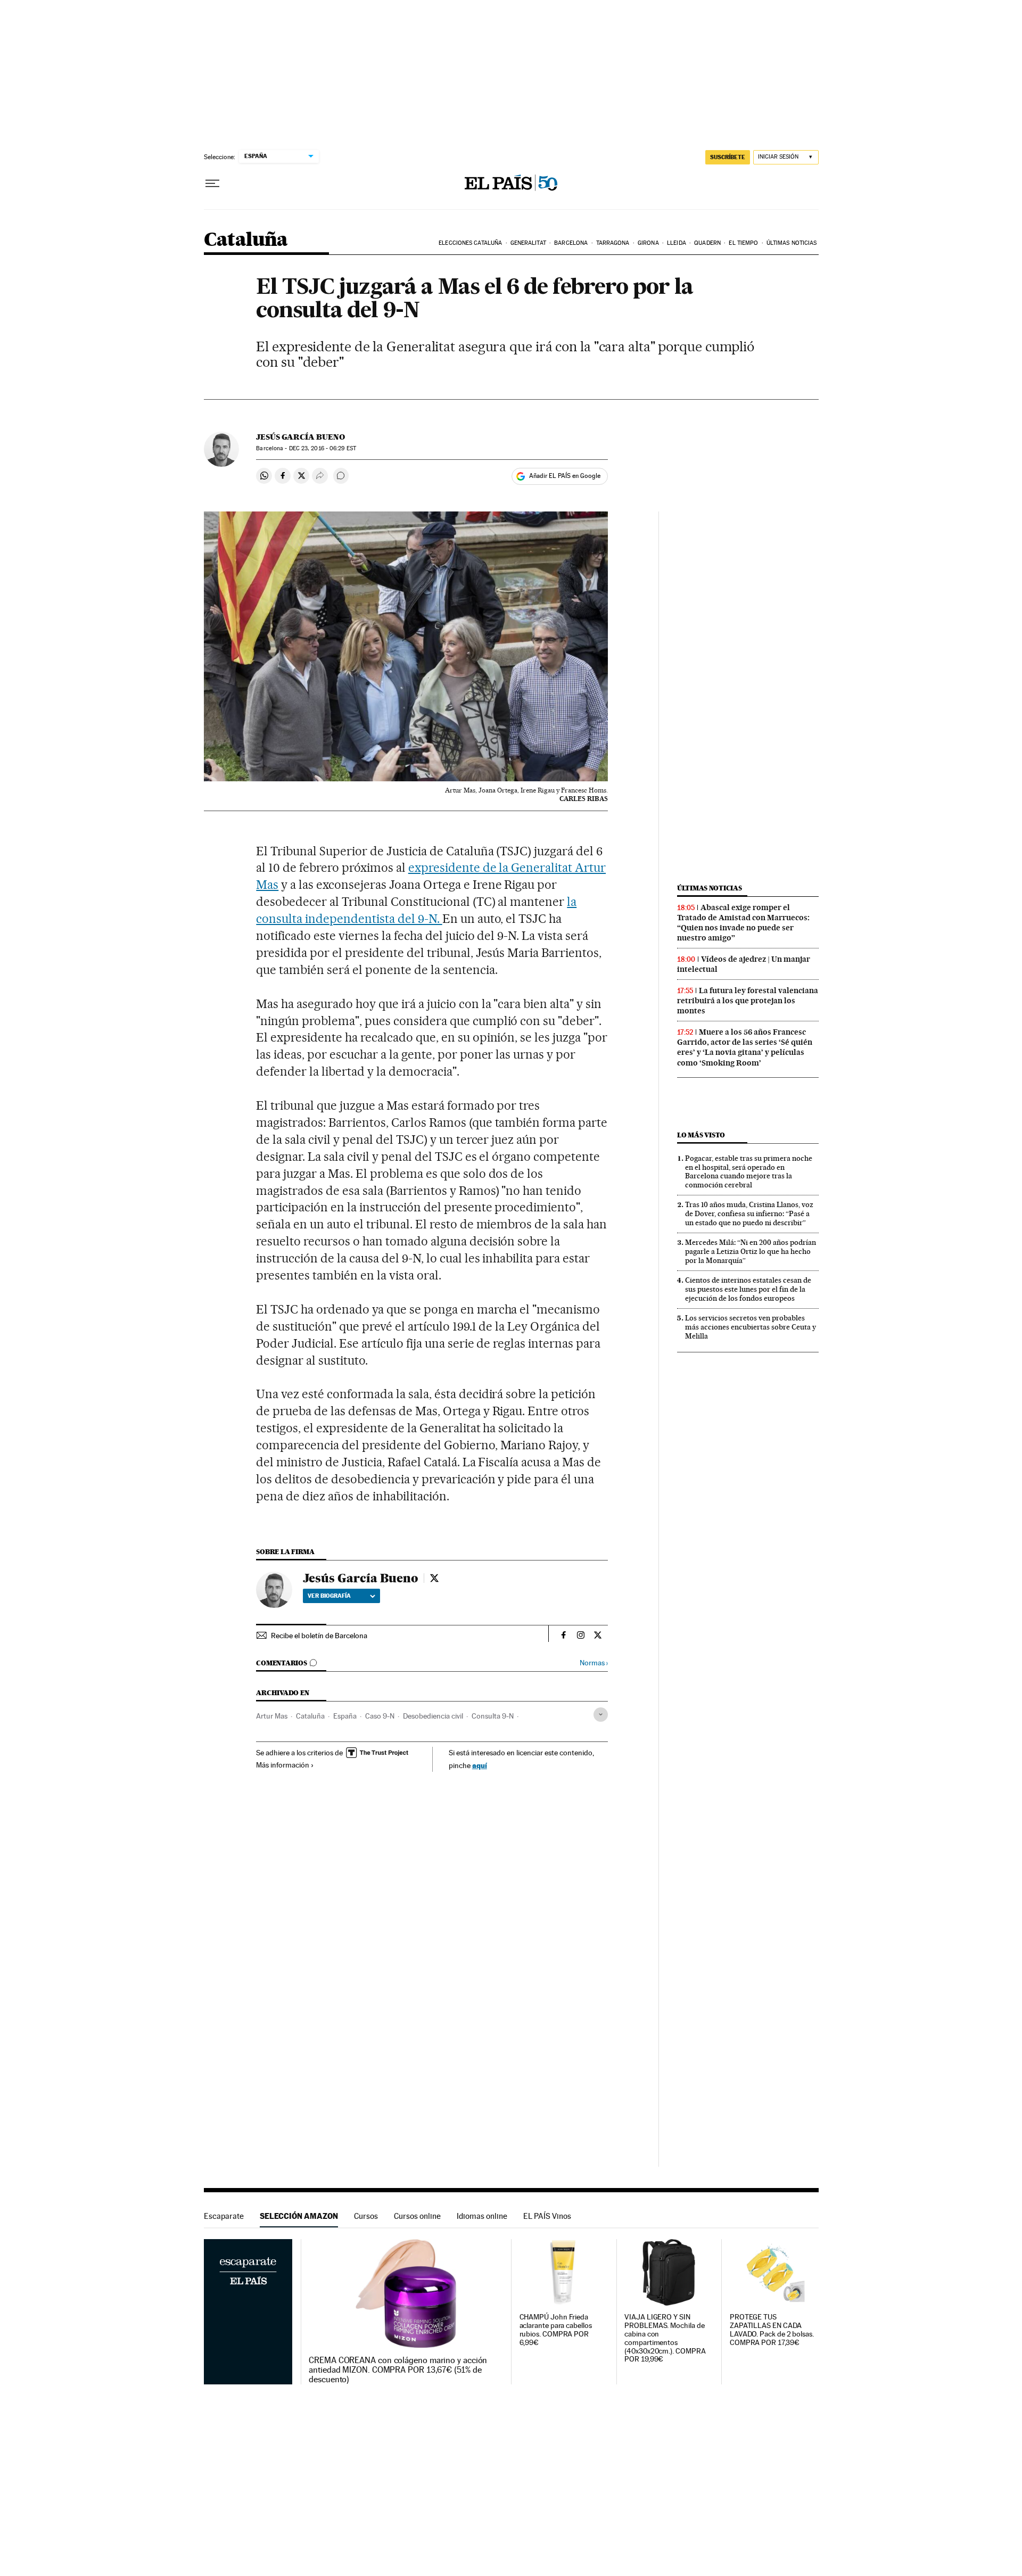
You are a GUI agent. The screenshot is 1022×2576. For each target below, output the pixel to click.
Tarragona (613, 243)
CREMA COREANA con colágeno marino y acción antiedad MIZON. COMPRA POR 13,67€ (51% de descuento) (398, 2370)
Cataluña (246, 240)
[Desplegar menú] (212, 184)
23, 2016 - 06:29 (323, 448)
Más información (283, 1765)
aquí (480, 1765)
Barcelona (571, 243)
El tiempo (743, 243)
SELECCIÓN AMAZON (299, 2216)
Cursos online (417, 2216)
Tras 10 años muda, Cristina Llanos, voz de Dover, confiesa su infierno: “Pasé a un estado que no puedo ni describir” (749, 1213)
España (345, 1716)
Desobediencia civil (433, 1716)
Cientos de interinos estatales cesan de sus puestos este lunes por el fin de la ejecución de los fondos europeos (748, 1289)
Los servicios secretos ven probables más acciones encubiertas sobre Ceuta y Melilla (751, 1327)
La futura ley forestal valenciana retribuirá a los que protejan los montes (748, 1001)
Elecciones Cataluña (470, 243)
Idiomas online (482, 2216)
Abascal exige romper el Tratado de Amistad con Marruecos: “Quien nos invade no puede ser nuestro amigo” (743, 923)
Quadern (707, 243)
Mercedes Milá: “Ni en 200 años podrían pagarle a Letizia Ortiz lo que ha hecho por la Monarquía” (751, 1251)
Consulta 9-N (493, 1716)
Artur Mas (272, 1716)
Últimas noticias (792, 243)
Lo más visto (701, 1135)
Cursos (366, 2216)
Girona (648, 243)
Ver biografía (329, 1596)
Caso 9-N (380, 1716)
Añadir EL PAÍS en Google (565, 476)
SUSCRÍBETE (728, 157)
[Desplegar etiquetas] (601, 1715)
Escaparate (224, 2216)
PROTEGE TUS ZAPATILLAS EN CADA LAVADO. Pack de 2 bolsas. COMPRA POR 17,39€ (772, 2330)
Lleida (677, 243)
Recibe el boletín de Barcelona (319, 1636)
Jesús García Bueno (300, 437)
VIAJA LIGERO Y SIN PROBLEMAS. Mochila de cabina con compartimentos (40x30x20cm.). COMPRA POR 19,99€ (665, 2338)
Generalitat (528, 243)
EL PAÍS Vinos (547, 2216)
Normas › (594, 1663)
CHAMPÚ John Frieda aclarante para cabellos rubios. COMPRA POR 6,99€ (556, 2330)
